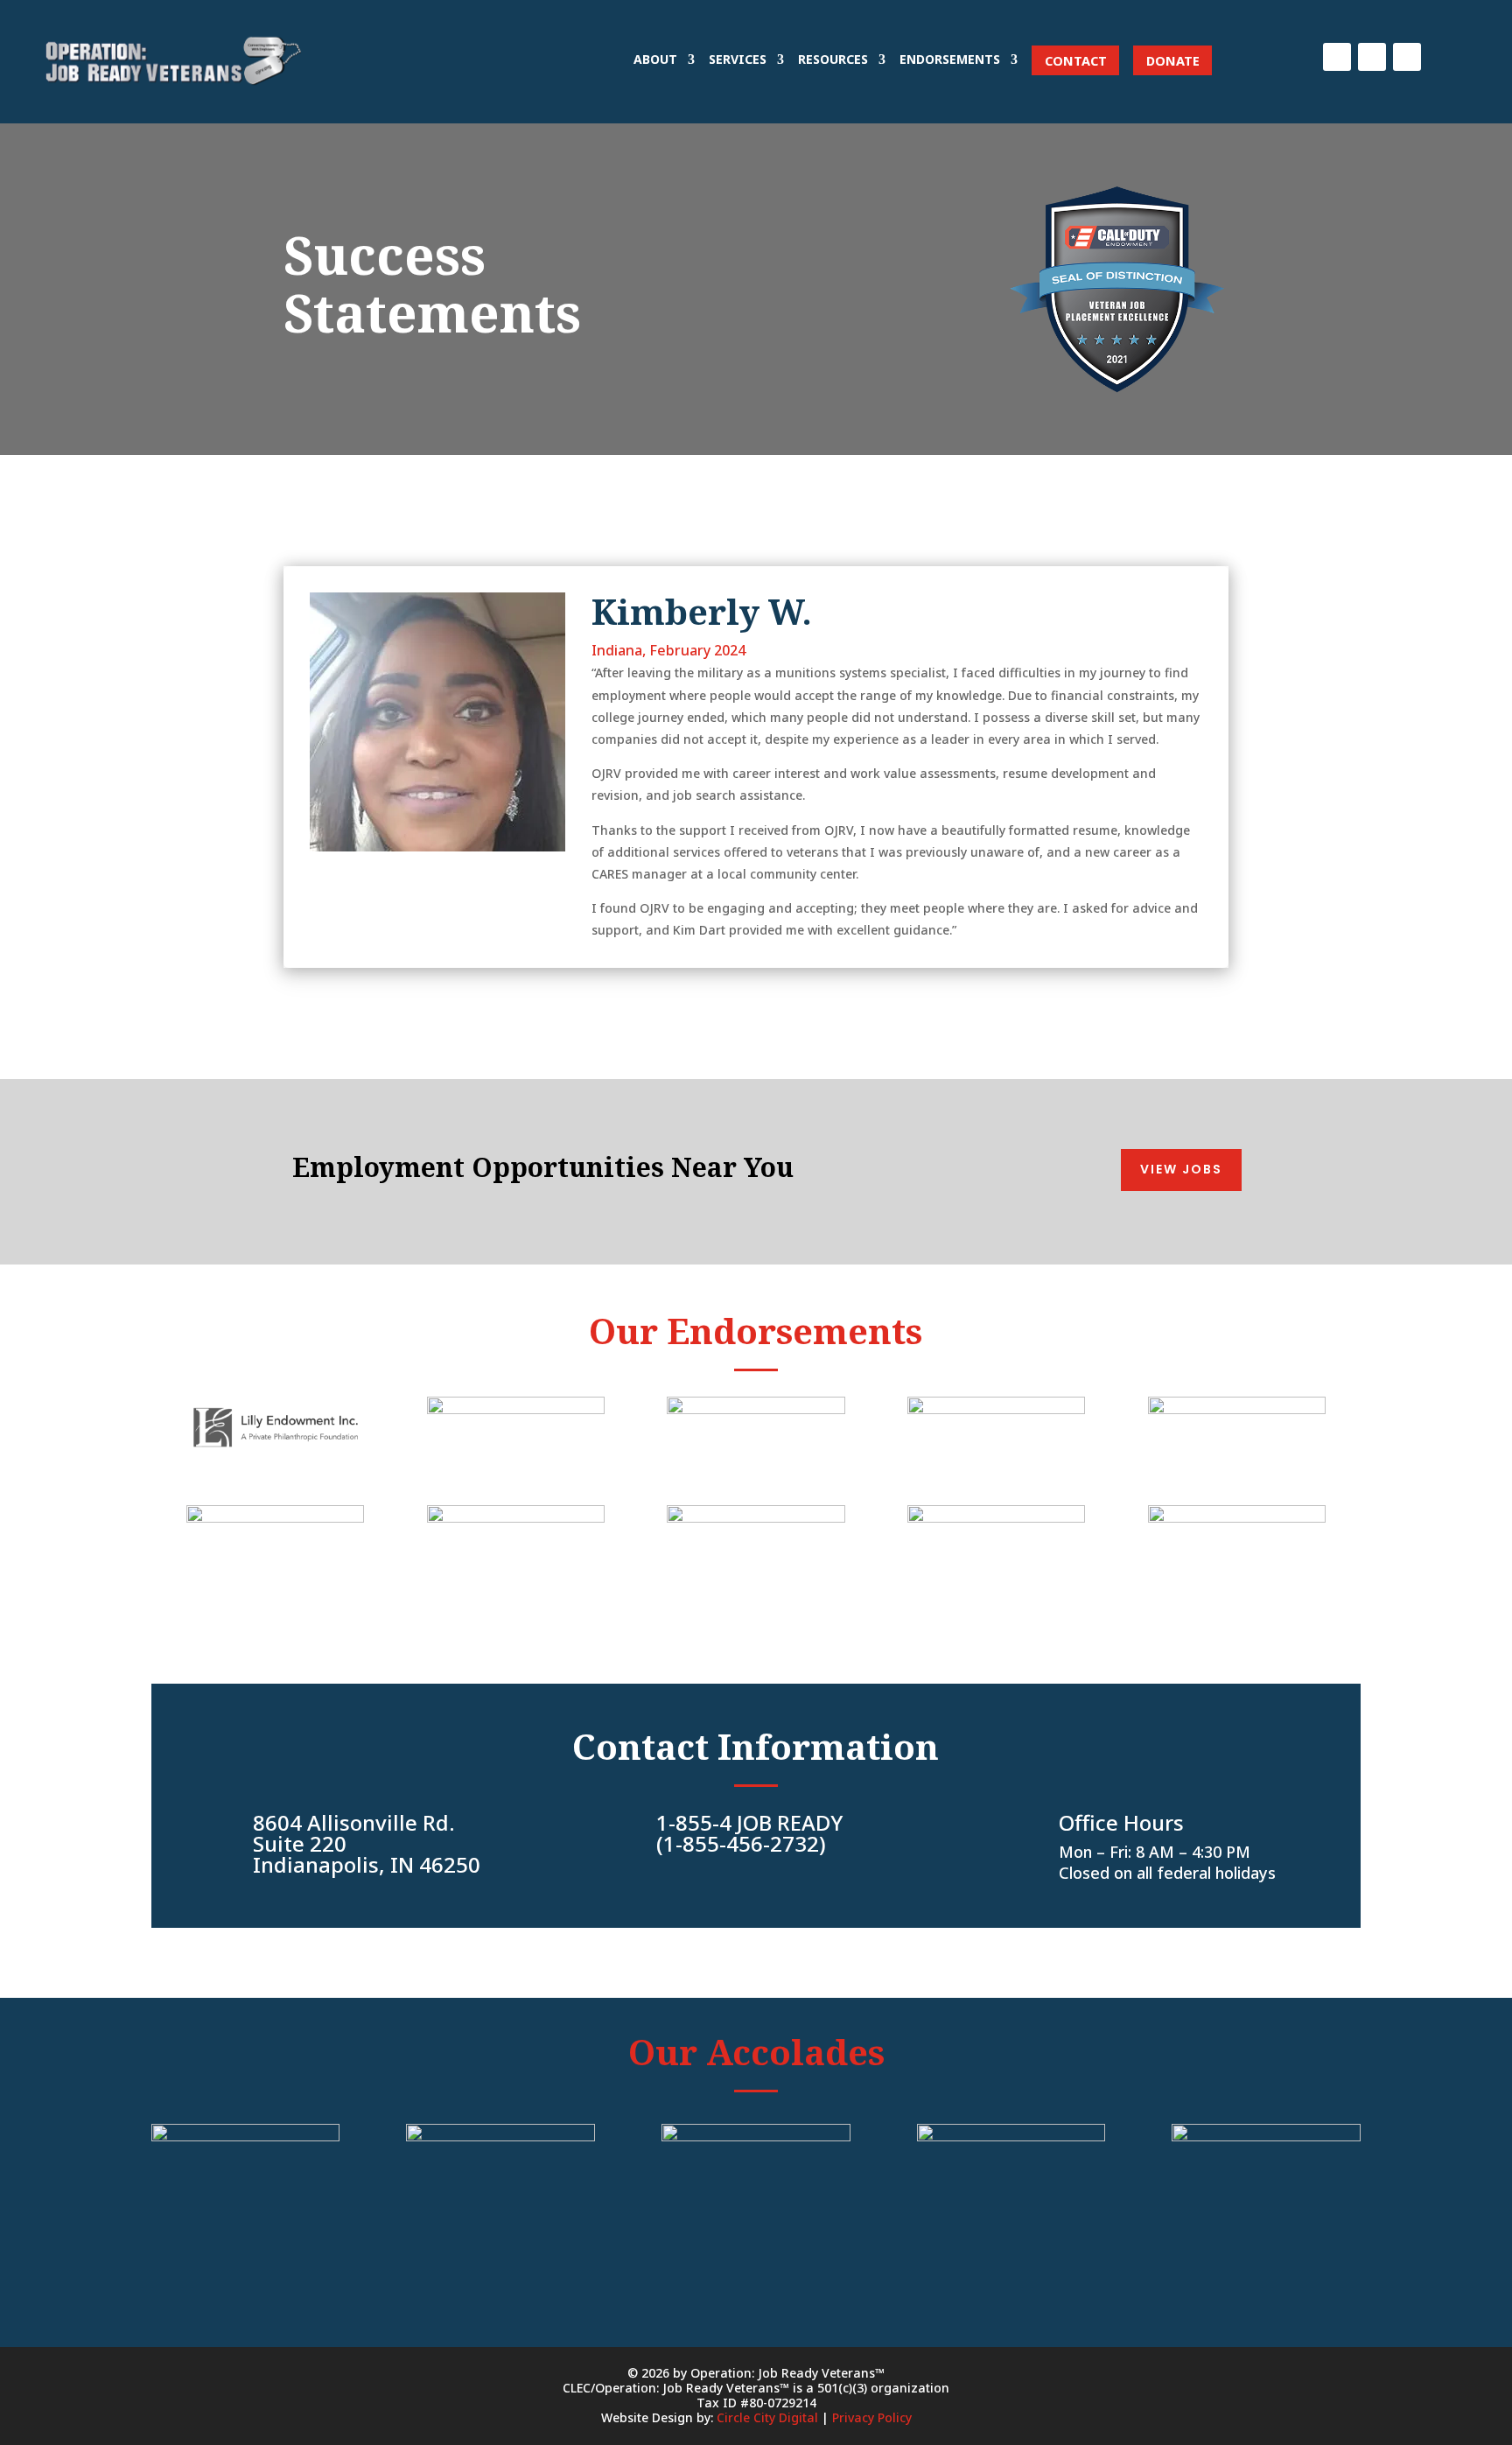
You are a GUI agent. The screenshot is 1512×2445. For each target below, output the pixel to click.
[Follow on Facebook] (1337, 57)
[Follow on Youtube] (1407, 57)
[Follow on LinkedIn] (1372, 57)
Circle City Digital (767, 2417)
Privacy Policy (872, 2417)
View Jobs (1181, 1169)
